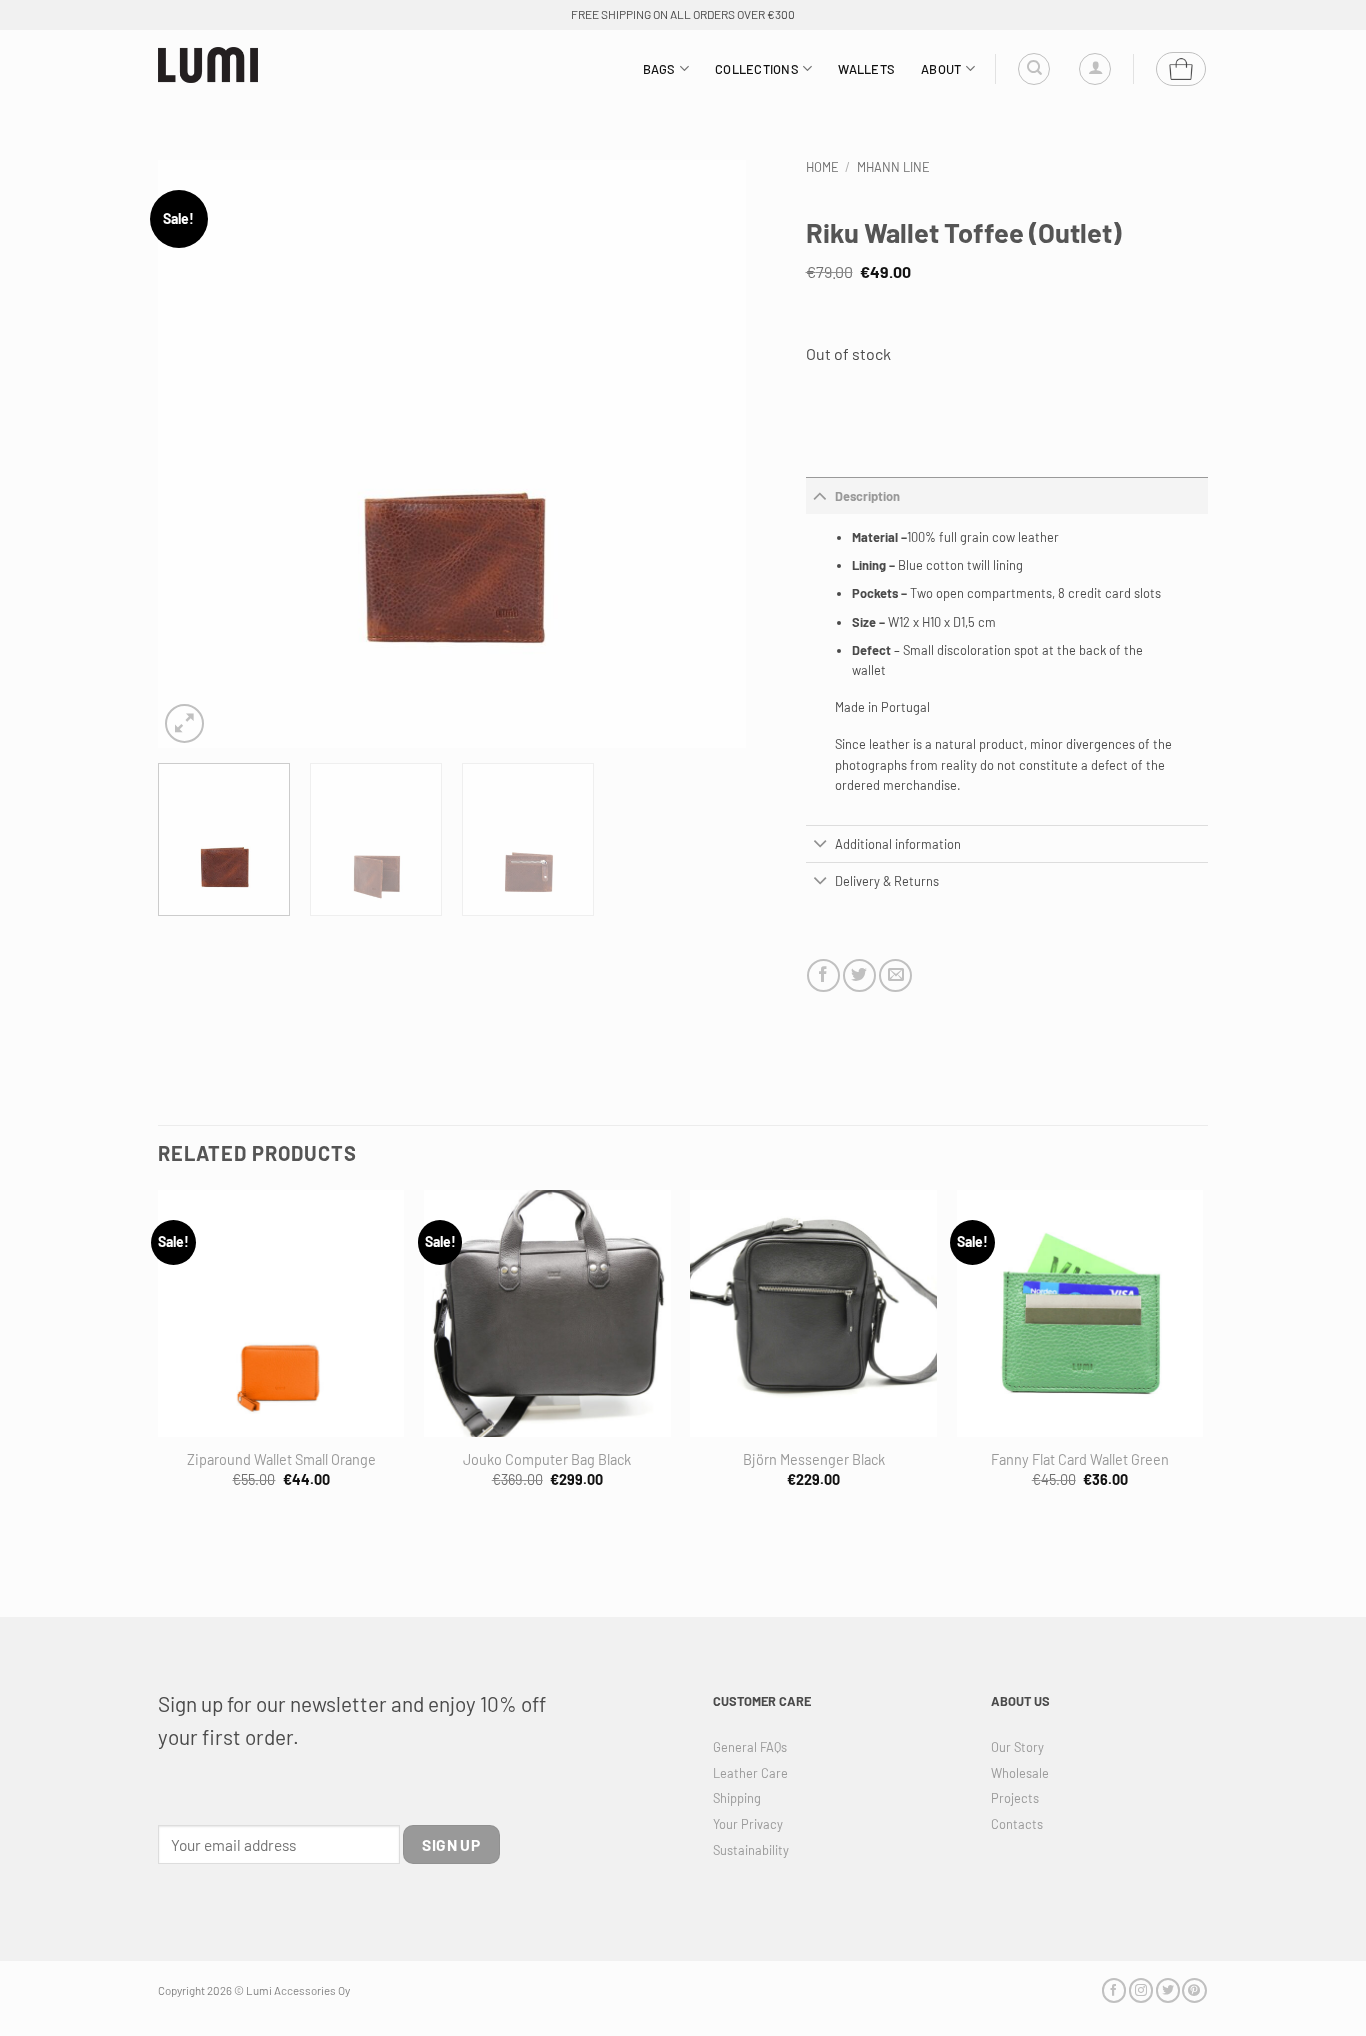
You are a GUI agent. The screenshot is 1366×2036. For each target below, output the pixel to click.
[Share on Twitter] (859, 975)
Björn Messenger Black (814, 1459)
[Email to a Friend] (895, 975)
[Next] (709, 454)
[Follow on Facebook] (1114, 1990)
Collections (757, 69)
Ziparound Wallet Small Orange (281, 1459)
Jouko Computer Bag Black (547, 1459)
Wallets (866, 69)
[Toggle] (820, 495)
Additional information (898, 844)
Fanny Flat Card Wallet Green (1080, 1459)
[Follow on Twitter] (1168, 1990)
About (941, 69)
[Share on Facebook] (823, 975)
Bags (659, 69)
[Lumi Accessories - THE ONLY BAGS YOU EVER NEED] (208, 65)
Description (867, 496)
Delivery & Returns (887, 881)
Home (822, 167)
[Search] (1034, 69)
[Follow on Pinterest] (1194, 1990)
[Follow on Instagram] (1141, 1990)
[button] (1095, 69)
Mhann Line (893, 167)
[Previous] (195, 454)
